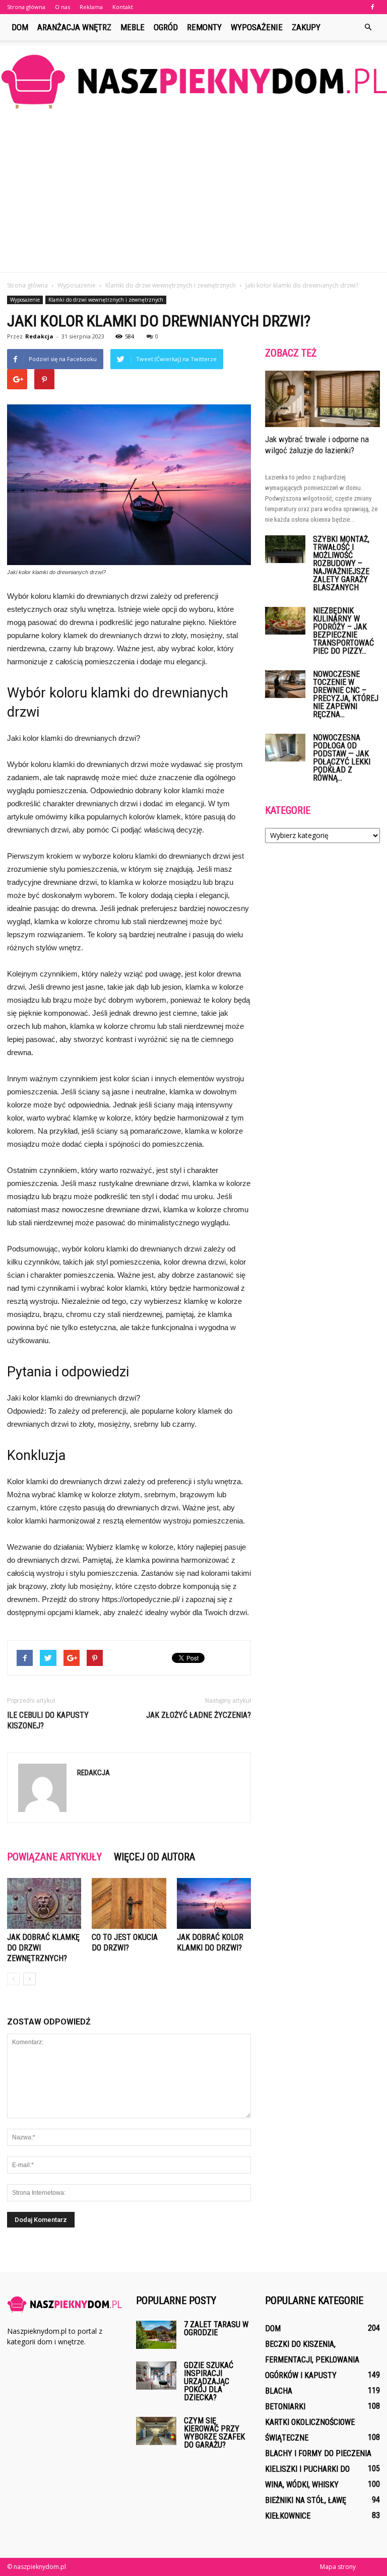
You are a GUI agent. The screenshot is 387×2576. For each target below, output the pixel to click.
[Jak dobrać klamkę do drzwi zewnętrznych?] (44, 1903)
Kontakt (123, 7)
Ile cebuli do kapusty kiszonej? (48, 1720)
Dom (20, 27)
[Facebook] (372, 7)
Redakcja (39, 336)
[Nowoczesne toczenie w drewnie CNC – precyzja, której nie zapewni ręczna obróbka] (285, 684)
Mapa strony (338, 2567)
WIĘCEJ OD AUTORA (154, 1857)
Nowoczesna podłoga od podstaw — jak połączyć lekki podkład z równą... (342, 758)
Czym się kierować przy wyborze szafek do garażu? (214, 2433)
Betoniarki (285, 2407)
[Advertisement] (193, 196)
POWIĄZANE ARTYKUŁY (54, 1857)
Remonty (204, 27)
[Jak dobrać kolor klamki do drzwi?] (214, 1903)
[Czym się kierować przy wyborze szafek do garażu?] (156, 2431)
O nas (62, 7)
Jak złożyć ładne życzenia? (199, 1715)
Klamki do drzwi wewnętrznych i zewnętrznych (106, 300)
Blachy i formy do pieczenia (318, 2453)
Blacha (279, 2391)
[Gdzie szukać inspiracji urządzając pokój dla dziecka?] (156, 2375)
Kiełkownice (288, 2516)
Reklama (91, 7)
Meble (133, 27)
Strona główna (26, 7)
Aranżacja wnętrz (74, 27)
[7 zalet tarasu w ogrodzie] (156, 2335)
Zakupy (306, 27)
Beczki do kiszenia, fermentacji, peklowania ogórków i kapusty (312, 2360)
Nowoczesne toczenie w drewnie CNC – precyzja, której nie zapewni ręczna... (346, 694)
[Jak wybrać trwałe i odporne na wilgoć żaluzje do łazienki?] (322, 399)
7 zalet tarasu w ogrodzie (216, 2328)
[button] (368, 27)
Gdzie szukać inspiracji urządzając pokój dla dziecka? (209, 2381)
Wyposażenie (257, 27)
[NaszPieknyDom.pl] (193, 81)
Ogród (166, 27)
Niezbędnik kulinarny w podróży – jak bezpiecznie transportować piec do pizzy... (343, 631)
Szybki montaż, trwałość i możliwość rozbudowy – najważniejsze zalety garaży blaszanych (341, 563)
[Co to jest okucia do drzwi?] (129, 1903)
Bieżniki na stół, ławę (306, 2500)
